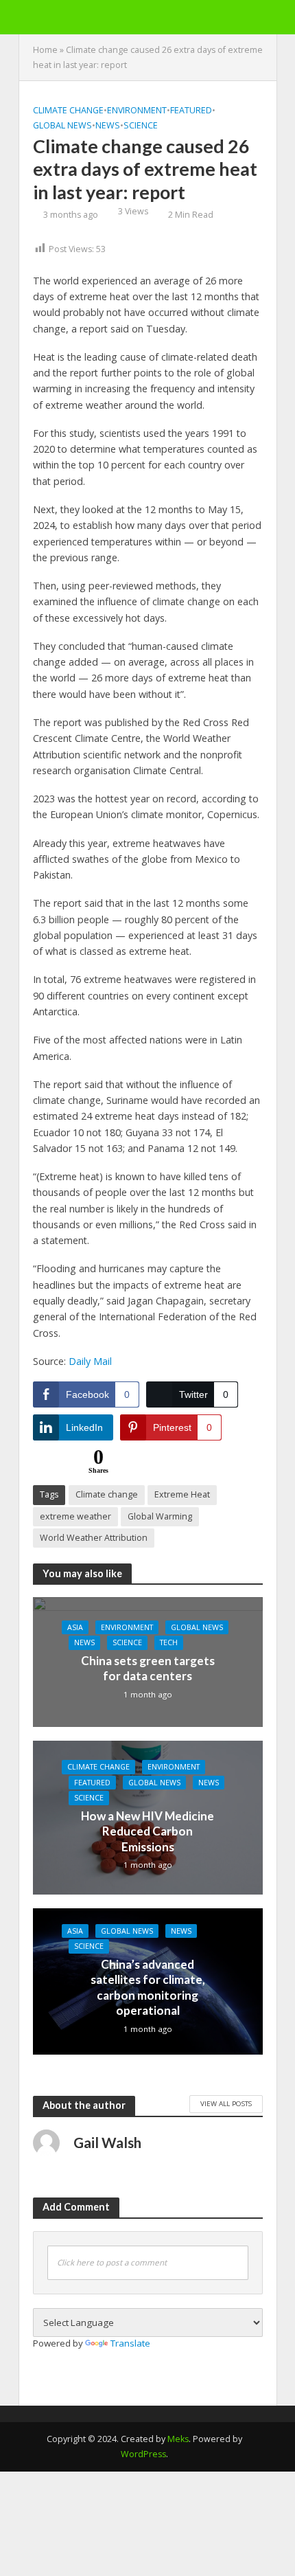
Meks (178, 2439)
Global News (62, 125)
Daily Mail (90, 1361)
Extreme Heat (182, 1494)
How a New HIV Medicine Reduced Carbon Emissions (147, 1831)
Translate (130, 2343)
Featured (191, 110)
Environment (137, 110)
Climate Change (68, 110)
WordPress (143, 2454)
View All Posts (226, 2103)
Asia (75, 1627)
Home (45, 50)
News (108, 125)
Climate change (107, 1494)
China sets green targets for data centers (148, 1668)
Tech (169, 1642)
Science (141, 125)
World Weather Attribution (94, 1538)
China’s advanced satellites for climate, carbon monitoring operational (148, 1987)
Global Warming (160, 1516)
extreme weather (75, 1516)
